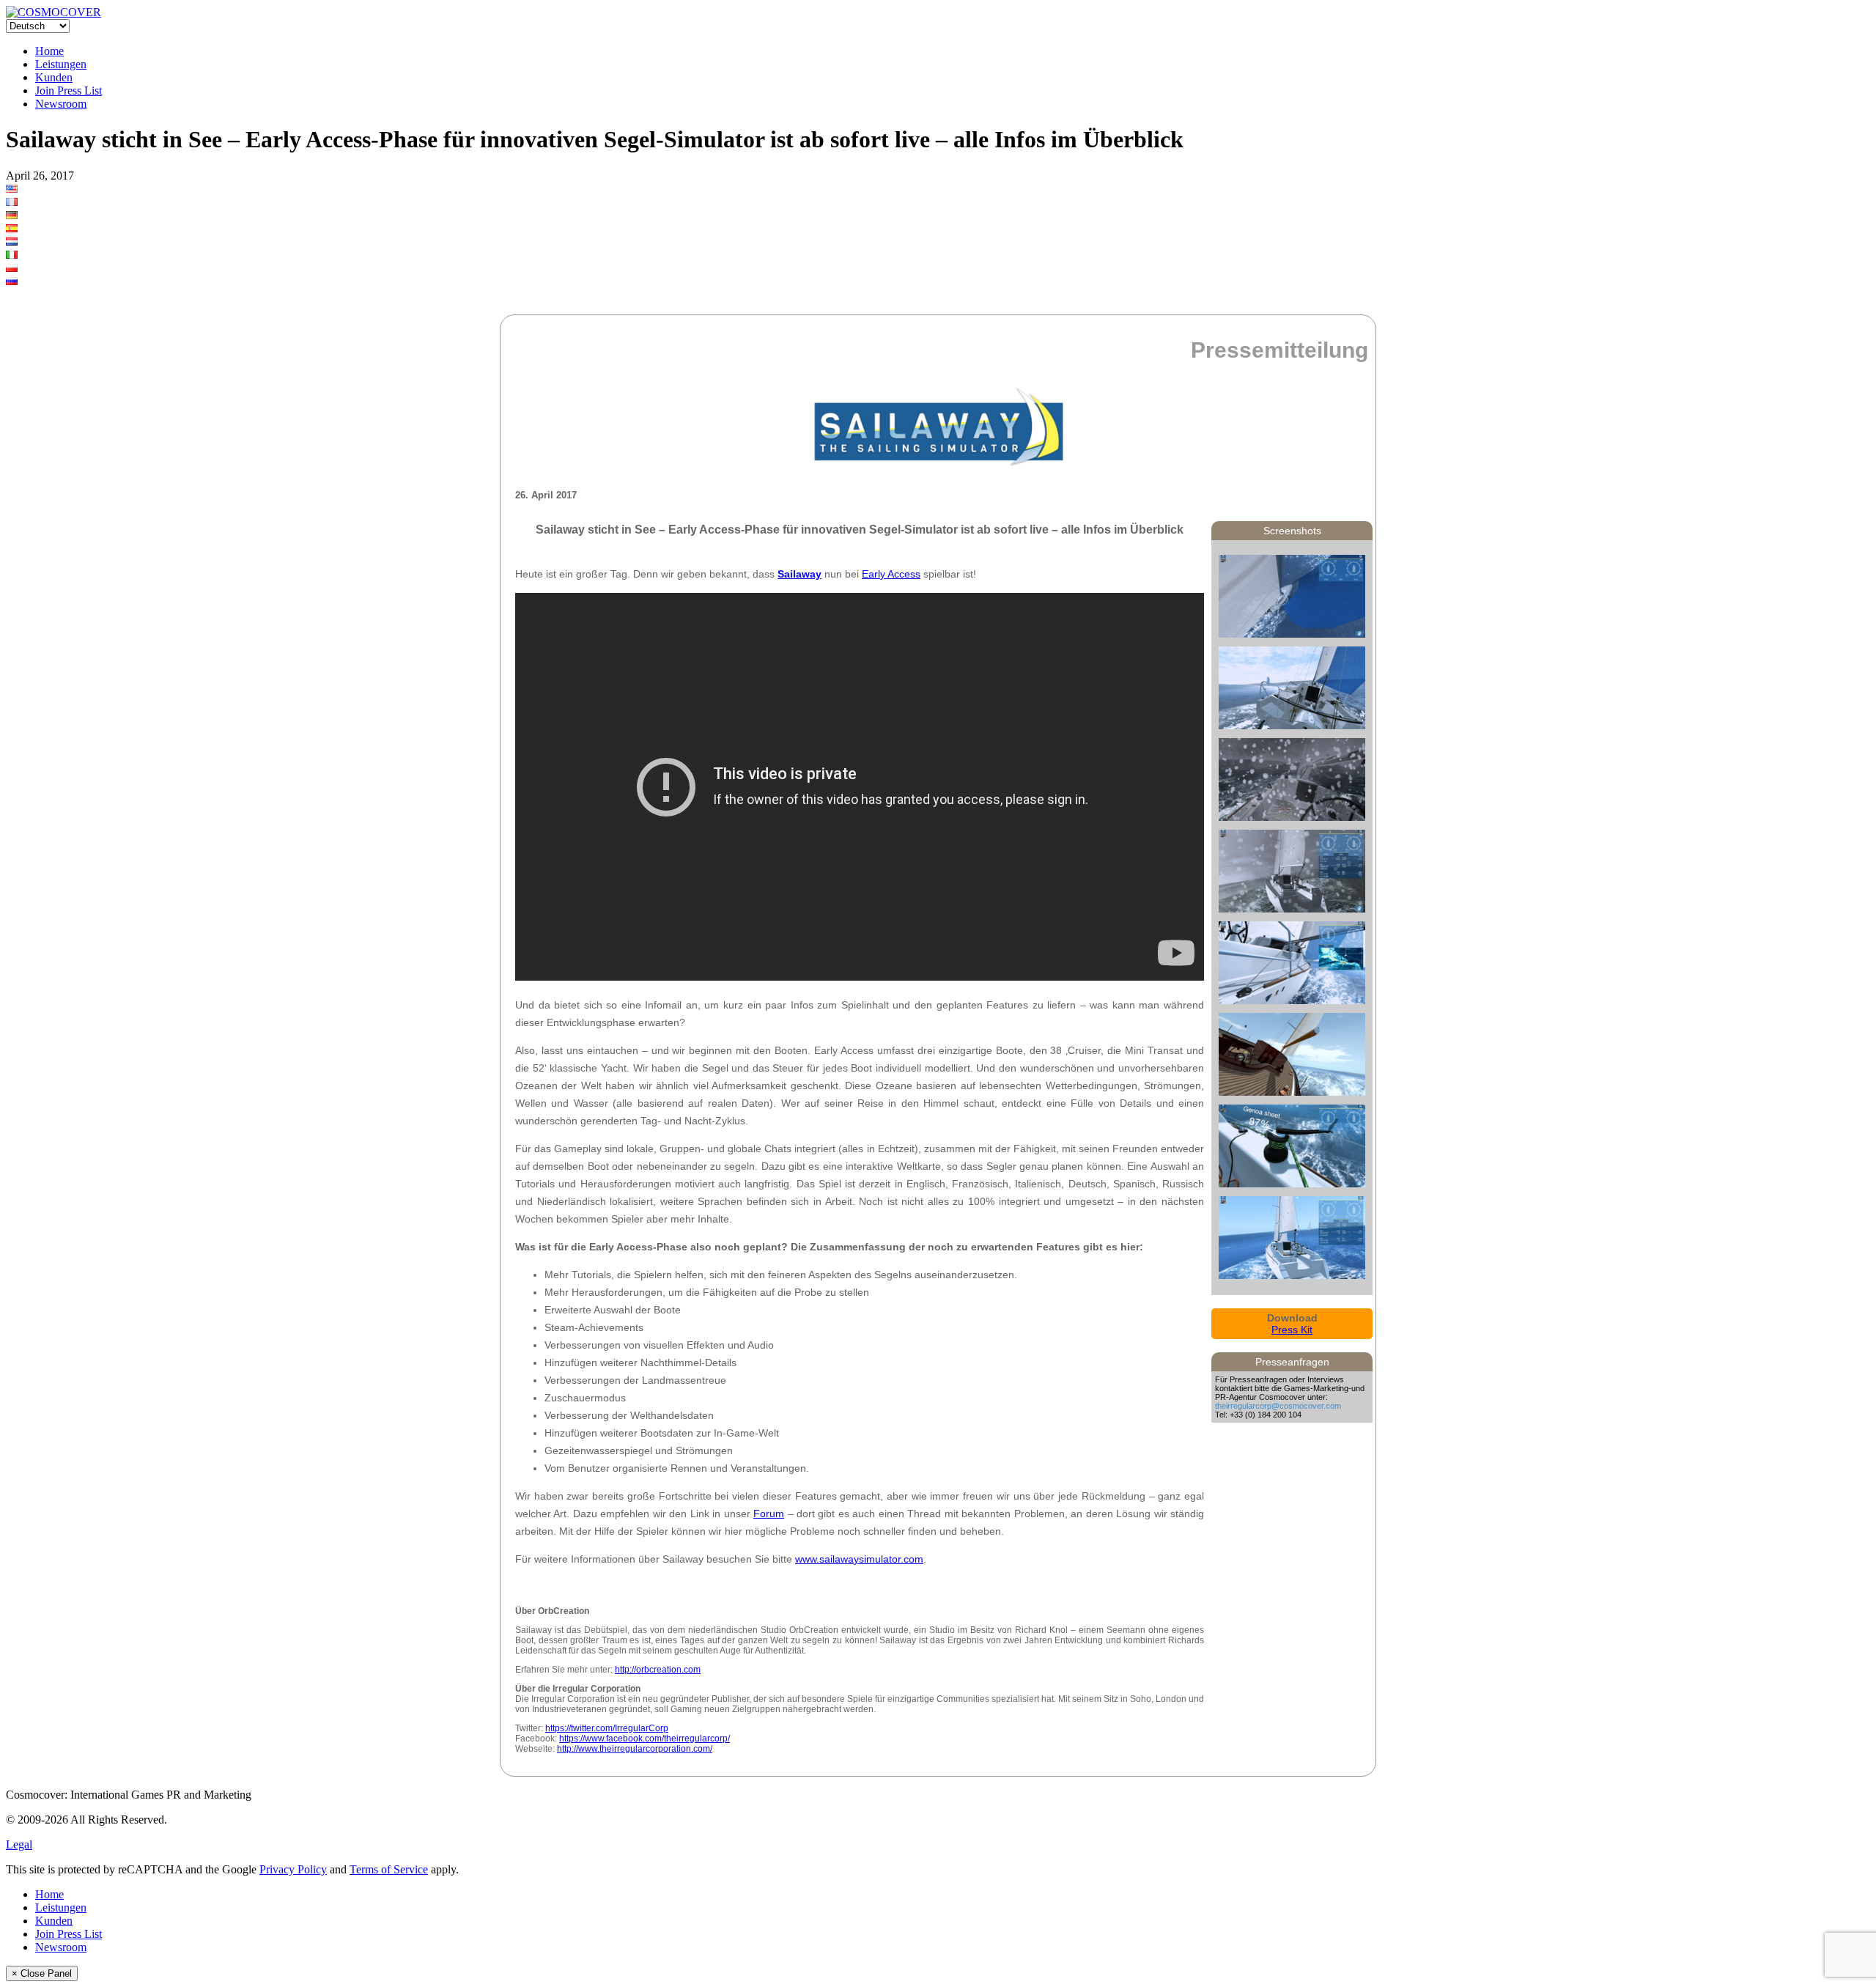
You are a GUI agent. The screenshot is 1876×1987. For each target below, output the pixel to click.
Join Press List (69, 91)
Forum (769, 1514)
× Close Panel (42, 1973)
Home (49, 51)
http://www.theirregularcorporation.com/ (635, 1749)
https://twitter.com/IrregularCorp (607, 1728)
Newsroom (61, 104)
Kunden (54, 77)
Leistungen (61, 64)
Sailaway (799, 574)
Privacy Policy (293, 1869)
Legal (19, 1844)
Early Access (891, 574)
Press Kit (1292, 1330)
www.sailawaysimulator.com (859, 1559)
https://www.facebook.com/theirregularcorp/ (645, 1739)
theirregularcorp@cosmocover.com (1278, 1406)
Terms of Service (389, 1869)
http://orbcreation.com (658, 1670)
